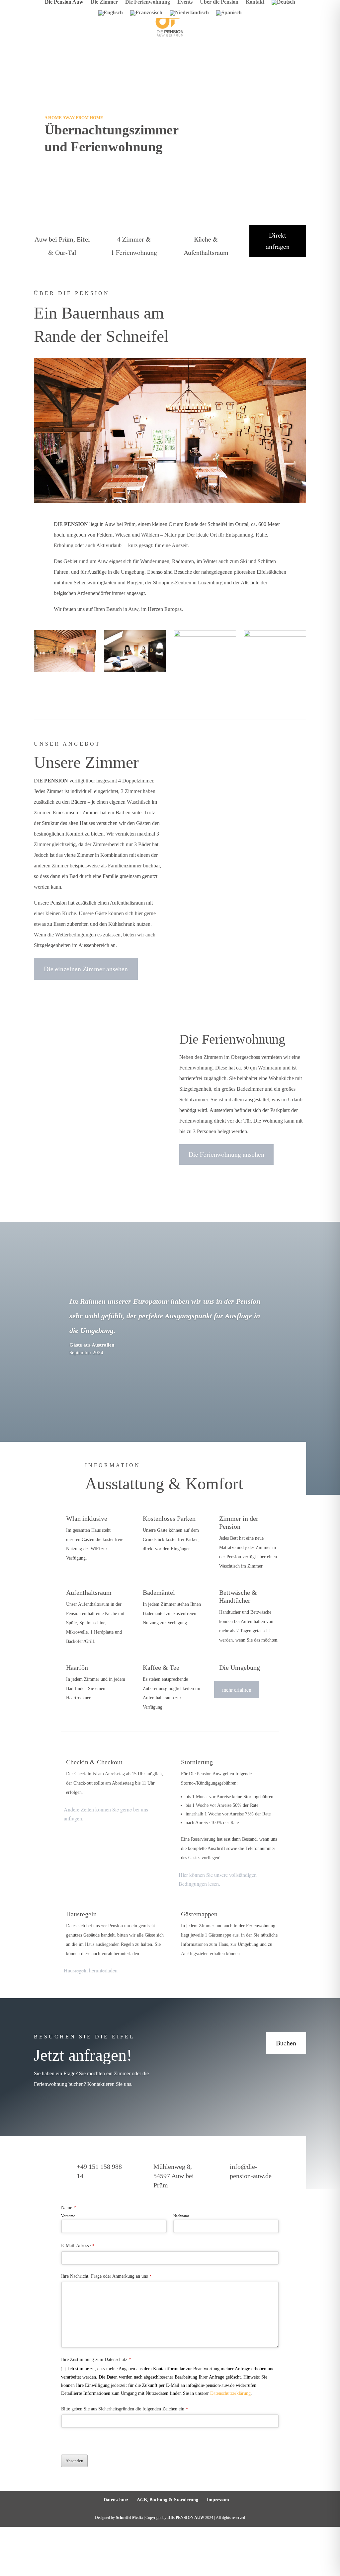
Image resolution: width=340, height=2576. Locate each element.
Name (69, 2208)
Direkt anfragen (278, 241)
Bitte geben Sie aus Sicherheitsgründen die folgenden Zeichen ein (125, 2409)
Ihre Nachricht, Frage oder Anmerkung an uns (106, 2276)
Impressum (218, 2500)
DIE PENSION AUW (186, 2518)
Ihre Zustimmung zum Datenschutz (96, 2359)
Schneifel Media (129, 2518)
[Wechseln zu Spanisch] (229, 14)
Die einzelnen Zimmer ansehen (86, 969)
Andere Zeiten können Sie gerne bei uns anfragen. (106, 1814)
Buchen (286, 2043)
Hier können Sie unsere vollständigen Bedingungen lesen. (218, 1879)
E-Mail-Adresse (78, 2246)
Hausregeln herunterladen (91, 1970)
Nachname (181, 2216)
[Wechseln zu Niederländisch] (189, 14)
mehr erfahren (237, 1690)
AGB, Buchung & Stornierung (168, 2500)
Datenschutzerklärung (230, 2393)
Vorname (68, 2216)
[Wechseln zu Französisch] (146, 14)
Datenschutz (116, 2500)
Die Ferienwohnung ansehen (226, 1154)
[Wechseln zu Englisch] (111, 14)
